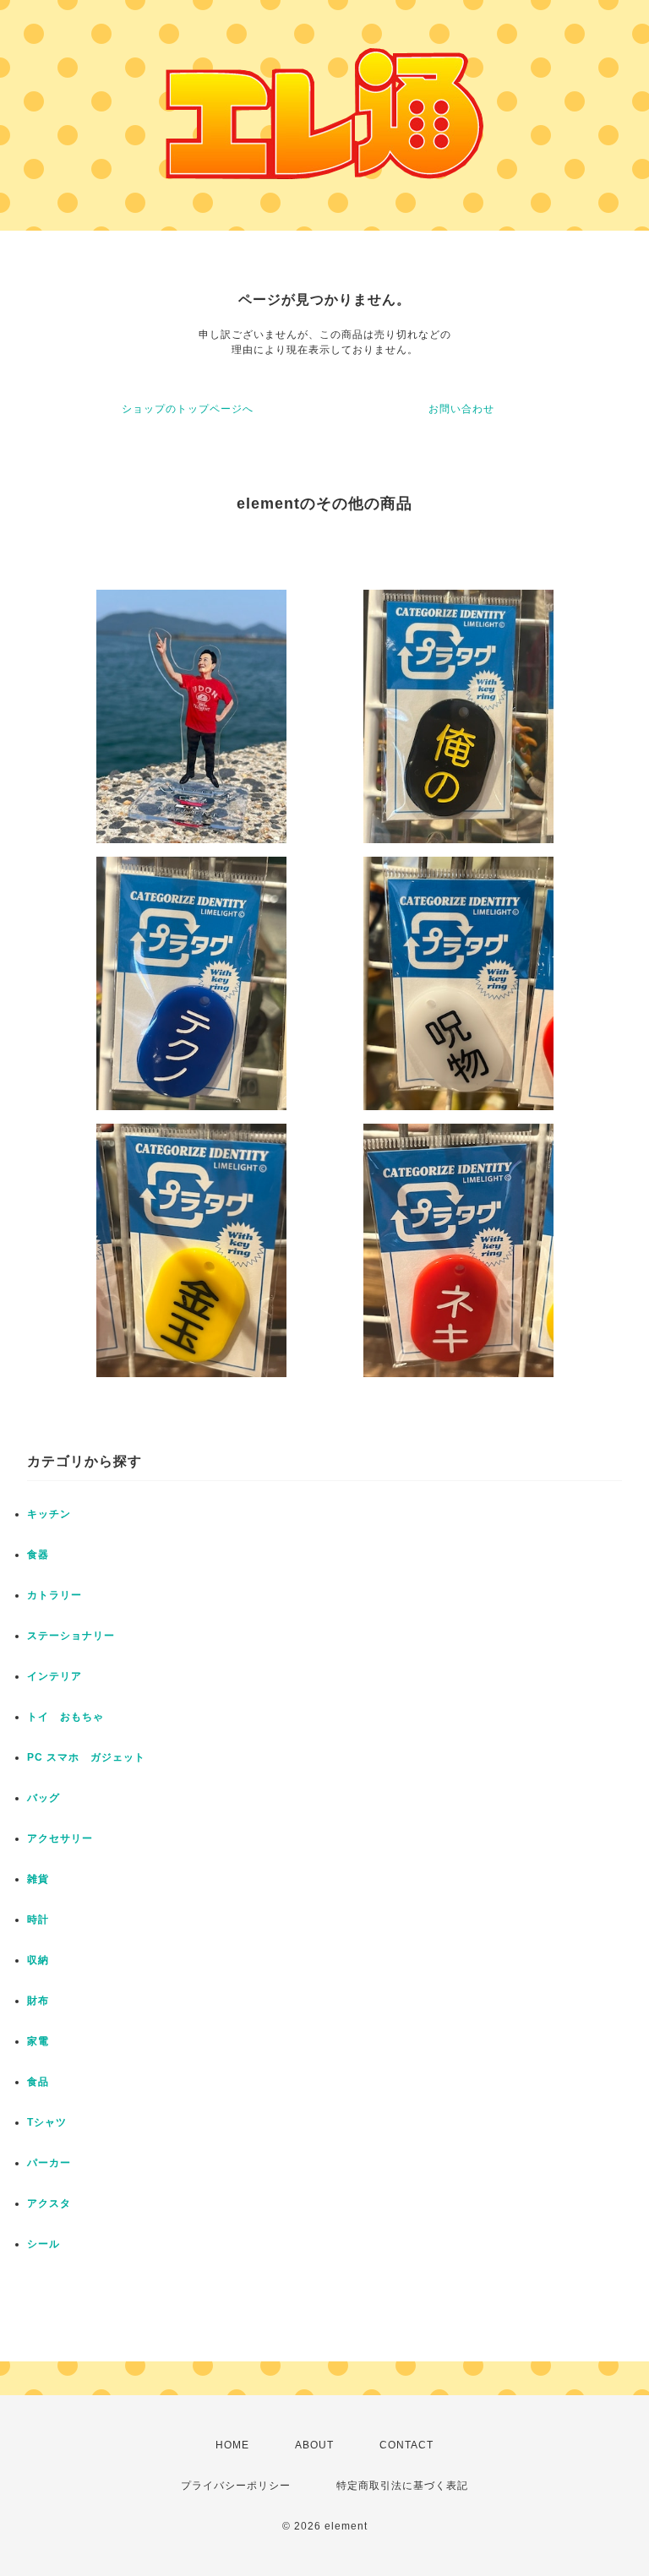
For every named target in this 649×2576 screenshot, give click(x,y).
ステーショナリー (71, 1636)
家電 (38, 2041)
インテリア (55, 1676)
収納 (38, 1960)
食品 (38, 2082)
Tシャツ (47, 2122)
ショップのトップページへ (188, 409)
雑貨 (38, 1879)
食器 (38, 1555)
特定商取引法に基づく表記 (402, 2486)
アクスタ (49, 2203)
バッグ (44, 1798)
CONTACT (406, 2445)
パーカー (49, 2163)
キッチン (49, 1514)
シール (44, 2244)
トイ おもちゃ (65, 1717)
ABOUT (314, 2445)
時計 (38, 1920)
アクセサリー (60, 1838)
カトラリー (55, 1595)
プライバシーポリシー (236, 2486)
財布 (38, 2001)
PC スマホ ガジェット (86, 1757)
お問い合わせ (461, 409)
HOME (232, 2445)
